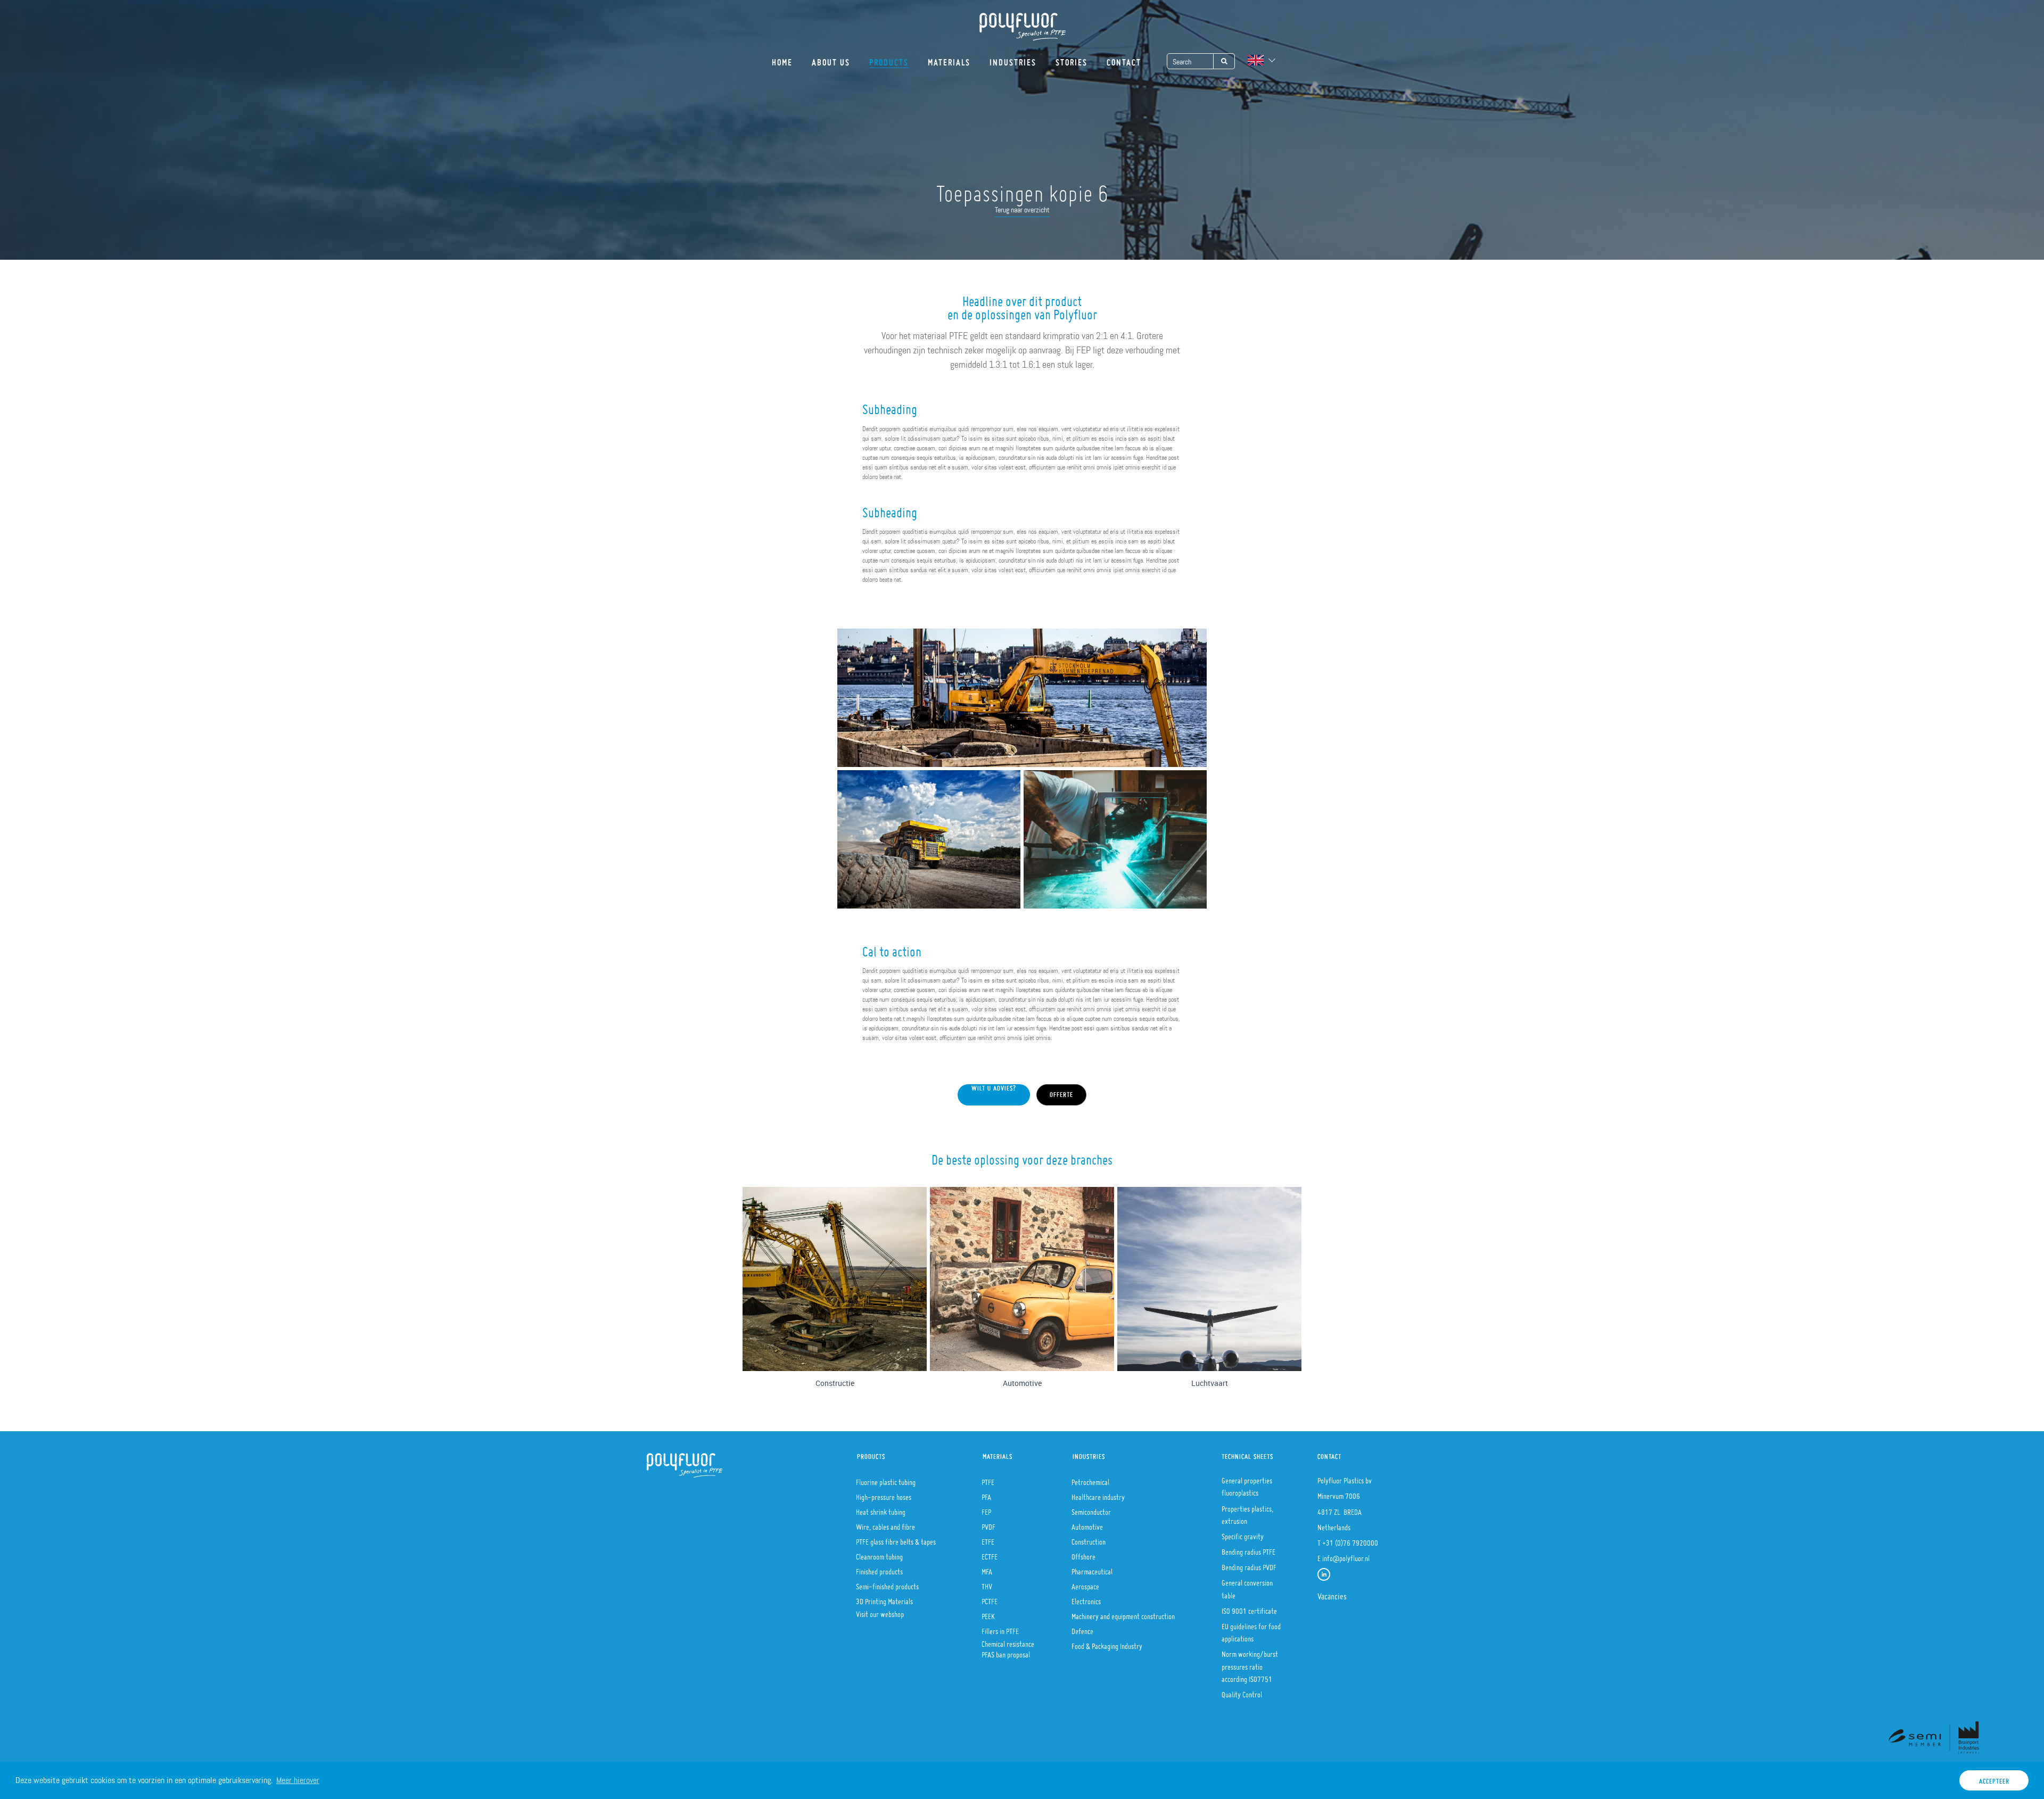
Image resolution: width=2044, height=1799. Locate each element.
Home (782, 59)
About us (831, 59)
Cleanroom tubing (879, 1554)
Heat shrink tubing (881, 1509)
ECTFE (990, 1554)
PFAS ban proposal (1006, 1652)
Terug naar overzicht (1022, 210)
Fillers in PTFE (1000, 1628)
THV (987, 1583)
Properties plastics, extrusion (1247, 1512)
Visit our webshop (880, 1611)
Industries (1013, 59)
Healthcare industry (1098, 1494)
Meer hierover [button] (298, 1780)
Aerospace (1085, 1583)
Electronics (1086, 1598)
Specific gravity (1243, 1533)
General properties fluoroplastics (1247, 1484)
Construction (1089, 1539)
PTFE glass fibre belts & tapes (896, 1539)
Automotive (1087, 1524)
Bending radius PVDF (1249, 1564)
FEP (986, 1509)
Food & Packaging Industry (1107, 1643)
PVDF (988, 1524)
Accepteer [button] (1994, 1779)
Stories (1072, 59)
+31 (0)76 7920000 (1350, 1540)
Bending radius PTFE (1248, 1549)
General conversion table (1247, 1586)
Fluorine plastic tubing (886, 1479)
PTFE (988, 1479)
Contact (1124, 59)
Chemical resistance (1008, 1641)
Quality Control (1242, 1691)
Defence (1082, 1628)
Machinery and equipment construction (1123, 1613)
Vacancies (1332, 1593)
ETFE (988, 1539)
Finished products (879, 1569)
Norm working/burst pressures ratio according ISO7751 (1250, 1663)
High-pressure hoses (884, 1494)
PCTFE (990, 1598)
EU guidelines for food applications (1251, 1629)
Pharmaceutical (1092, 1569)
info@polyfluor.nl (1346, 1555)
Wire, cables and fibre (885, 1524)
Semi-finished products (887, 1583)
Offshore (1083, 1554)
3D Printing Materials (884, 1598)
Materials (949, 59)
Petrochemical (1090, 1479)
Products (889, 59)
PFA (986, 1494)
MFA (987, 1569)
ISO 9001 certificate (1249, 1608)
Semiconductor (1091, 1509)
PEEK (988, 1613)
